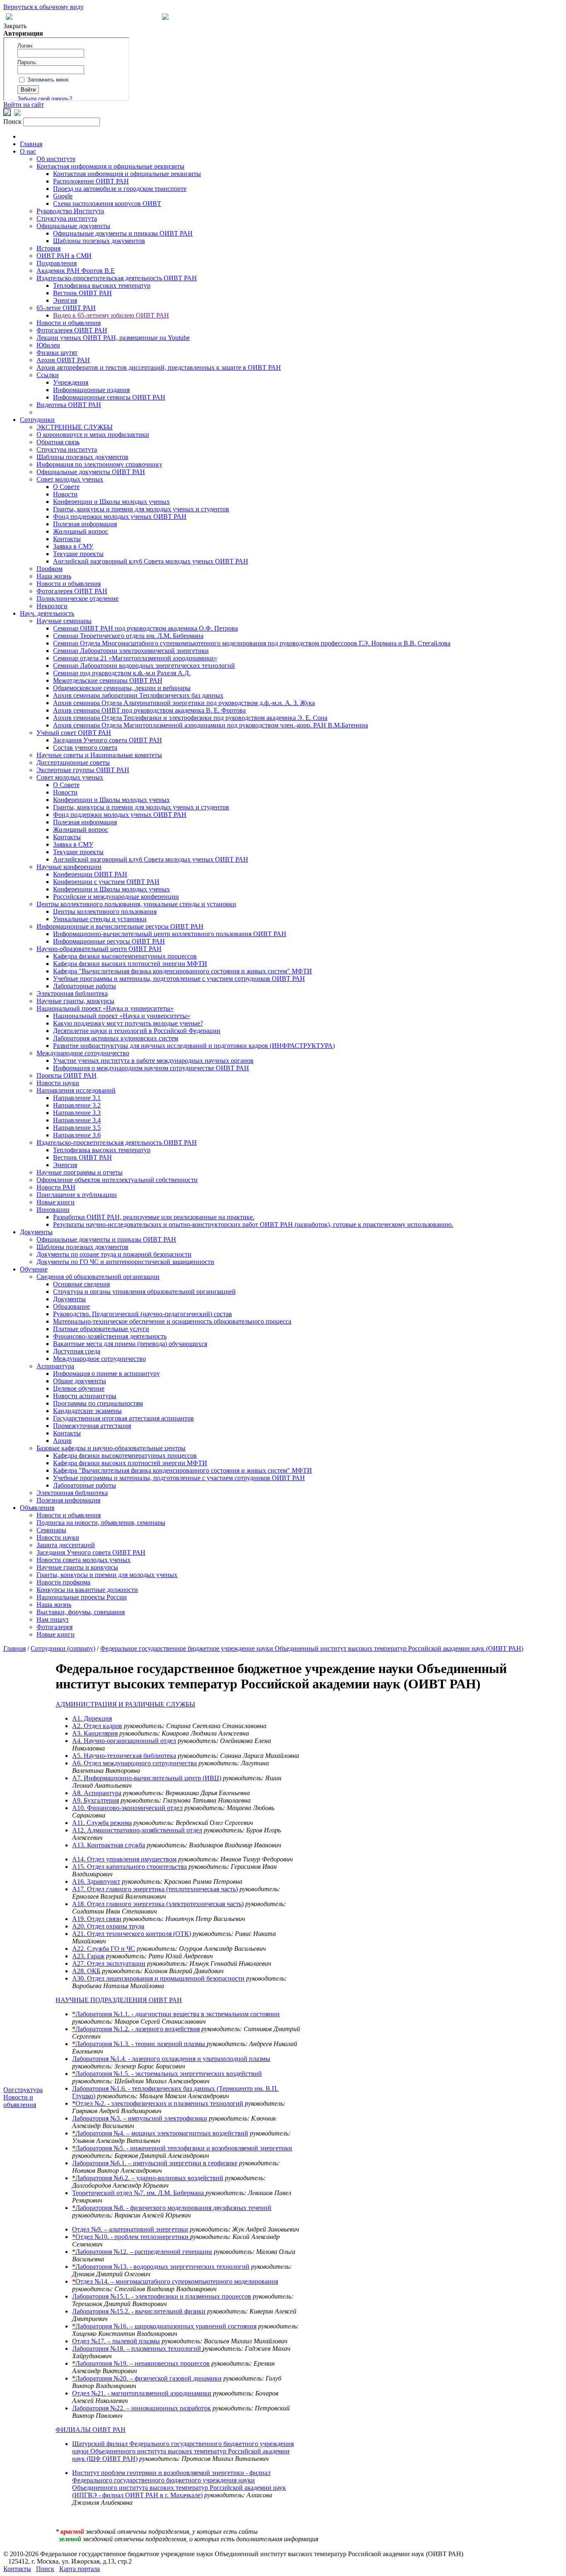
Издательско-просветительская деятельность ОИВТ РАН (117, 278)
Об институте (56, 159)
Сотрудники (37, 420)
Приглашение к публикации (77, 1195)
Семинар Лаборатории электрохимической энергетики (131, 651)
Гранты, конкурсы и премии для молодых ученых (107, 1575)
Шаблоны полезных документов (99, 241)
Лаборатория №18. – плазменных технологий (137, 2348)
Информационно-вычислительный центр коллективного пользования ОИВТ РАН (170, 934)
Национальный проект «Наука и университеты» (105, 1008)
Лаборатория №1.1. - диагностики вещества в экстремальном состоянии (176, 2014)
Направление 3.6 (77, 1135)
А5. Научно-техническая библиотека (124, 1756)
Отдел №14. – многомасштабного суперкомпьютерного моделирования (175, 2281)
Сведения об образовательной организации (98, 1277)
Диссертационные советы (73, 762)
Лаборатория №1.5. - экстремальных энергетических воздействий (167, 2074)
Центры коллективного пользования (105, 911)
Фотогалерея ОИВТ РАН (72, 330)
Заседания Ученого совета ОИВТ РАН (108, 740)
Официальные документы (73, 226)
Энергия (65, 300)
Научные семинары (64, 621)
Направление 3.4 (77, 1120)
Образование (71, 1306)
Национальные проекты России (82, 1597)
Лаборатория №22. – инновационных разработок (141, 2408)
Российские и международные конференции (116, 897)
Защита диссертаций (66, 1545)
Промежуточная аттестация (92, 1426)
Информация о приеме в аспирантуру (106, 1373)
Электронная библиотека (72, 993)
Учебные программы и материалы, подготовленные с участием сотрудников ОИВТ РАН (179, 979)
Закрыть (15, 26)
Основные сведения (81, 1284)
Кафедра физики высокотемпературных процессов (125, 956)
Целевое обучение (79, 1388)
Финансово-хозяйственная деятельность (110, 1336)
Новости (65, 494)
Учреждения (71, 382)
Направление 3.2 (77, 1105)
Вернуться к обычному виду (44, 7)
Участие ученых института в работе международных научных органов (153, 1060)
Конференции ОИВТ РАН (90, 874)
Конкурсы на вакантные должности (87, 1590)
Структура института (67, 218)
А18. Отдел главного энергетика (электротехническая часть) (158, 1904)
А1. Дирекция (92, 1718)
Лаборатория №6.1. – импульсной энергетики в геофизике (155, 2163)
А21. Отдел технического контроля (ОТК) (132, 1934)
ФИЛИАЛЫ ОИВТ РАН (91, 2430)
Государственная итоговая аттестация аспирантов (123, 1418)
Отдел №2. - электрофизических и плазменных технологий (158, 2103)
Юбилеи (48, 345)
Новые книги (56, 1202)
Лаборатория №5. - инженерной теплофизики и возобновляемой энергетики (182, 2148)
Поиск (45, 2569)
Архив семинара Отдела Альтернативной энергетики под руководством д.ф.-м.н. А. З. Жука (184, 703)
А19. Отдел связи (97, 1919)
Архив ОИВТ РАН (63, 360)
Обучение (34, 1269)
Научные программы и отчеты (80, 1172)
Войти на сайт (24, 105)
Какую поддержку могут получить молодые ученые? (128, 1023)
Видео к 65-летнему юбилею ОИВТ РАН (111, 315)
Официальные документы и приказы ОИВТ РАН (123, 233)
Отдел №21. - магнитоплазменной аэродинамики (142, 2393)
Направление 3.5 (77, 1128)
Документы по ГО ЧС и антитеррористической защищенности (125, 1262)
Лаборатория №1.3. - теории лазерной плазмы (139, 2044)
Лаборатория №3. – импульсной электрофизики (140, 2118)
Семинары (51, 1530)
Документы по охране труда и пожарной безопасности (114, 1254)
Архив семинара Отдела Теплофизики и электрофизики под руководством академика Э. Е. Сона (190, 718)
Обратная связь (58, 442)
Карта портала (80, 2569)
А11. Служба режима (102, 1823)
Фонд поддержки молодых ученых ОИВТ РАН (120, 516)
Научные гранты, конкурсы (75, 1001)
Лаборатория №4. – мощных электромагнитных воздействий (160, 2133)
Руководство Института (70, 211)
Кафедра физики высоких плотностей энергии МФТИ (130, 964)
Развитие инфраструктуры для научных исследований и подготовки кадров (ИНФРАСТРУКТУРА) (194, 1046)
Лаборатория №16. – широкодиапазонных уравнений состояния (164, 2326)
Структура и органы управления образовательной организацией (144, 1292)
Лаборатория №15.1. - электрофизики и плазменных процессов (162, 2296)
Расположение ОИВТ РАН (91, 181)
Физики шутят (57, 353)
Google (63, 196)
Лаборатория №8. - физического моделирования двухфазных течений (172, 2208)
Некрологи (52, 606)
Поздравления (57, 263)
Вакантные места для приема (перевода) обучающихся (130, 1344)
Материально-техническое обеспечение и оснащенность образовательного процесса (172, 1321)
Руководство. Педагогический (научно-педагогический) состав (143, 1314)
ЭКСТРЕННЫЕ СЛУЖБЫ (75, 427)
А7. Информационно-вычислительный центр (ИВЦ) (147, 1778)
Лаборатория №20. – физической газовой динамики (147, 2378)
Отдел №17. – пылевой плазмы (116, 2341)
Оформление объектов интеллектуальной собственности (117, 1180)
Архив (62, 1441)
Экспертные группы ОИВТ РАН (83, 770)
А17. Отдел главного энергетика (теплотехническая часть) (155, 1889)
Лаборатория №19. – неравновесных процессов (141, 2363)
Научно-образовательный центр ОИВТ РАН (99, 949)
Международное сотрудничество (83, 1053)
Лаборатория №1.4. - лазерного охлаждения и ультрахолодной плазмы (171, 2059)
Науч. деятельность (47, 613)
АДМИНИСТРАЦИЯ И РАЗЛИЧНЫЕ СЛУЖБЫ (125, 1704)
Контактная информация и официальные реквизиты (110, 166)
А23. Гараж (88, 1956)
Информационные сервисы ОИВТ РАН (109, 397)
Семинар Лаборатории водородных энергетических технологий (144, 666)
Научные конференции (69, 867)
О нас (28, 151)
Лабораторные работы (85, 986)
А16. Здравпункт (96, 1881)
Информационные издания (91, 390)
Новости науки (58, 1083)
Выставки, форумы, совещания (81, 1612)
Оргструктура (23, 2090)
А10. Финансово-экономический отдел (127, 1808)
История (48, 248)
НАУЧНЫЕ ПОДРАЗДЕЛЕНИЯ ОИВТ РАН (119, 2000)
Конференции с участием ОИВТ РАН (106, 882)
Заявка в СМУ (73, 546)
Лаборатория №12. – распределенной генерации (142, 2252)
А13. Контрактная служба (109, 1845)
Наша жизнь (54, 576)
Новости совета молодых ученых (83, 1560)
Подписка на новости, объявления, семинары (101, 1523)
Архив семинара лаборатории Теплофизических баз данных (138, 695)
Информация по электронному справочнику (99, 464)
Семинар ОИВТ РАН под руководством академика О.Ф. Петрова (145, 628)
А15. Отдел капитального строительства (129, 1867)
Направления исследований (76, 1090)
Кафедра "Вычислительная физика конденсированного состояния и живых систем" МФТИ (183, 971)
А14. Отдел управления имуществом (124, 1859)
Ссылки (48, 375)
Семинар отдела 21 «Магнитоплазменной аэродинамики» (135, 658)
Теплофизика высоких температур (102, 285)
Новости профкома (63, 1582)
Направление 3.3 (77, 1113)
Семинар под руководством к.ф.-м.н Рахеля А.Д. (122, 673)
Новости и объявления (69, 323)
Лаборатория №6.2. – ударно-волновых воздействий (148, 2178)
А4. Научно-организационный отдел (124, 1741)
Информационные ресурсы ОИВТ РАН (109, 941)
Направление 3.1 (77, 1098)
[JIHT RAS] (17, 114)
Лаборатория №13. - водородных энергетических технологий (161, 2267)
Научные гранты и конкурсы (77, 1567)
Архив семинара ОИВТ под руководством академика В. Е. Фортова (149, 710)
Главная (31, 144)
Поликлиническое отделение (77, 598)
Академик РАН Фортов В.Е (76, 271)
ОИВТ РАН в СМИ (64, 256)
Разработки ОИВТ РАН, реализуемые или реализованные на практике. (154, 1217)
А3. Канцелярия (95, 1733)
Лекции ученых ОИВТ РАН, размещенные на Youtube (113, 338)
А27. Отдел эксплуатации (109, 1963)
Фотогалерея (54, 1627)
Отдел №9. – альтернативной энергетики (130, 2229)
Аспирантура (55, 1366)
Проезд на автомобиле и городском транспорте (120, 189)
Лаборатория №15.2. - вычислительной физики (139, 2311)
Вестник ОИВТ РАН (82, 293)
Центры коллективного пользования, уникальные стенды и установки (136, 904)
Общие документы (80, 1381)
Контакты (67, 539)
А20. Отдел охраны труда (108, 1926)
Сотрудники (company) (63, 1648)
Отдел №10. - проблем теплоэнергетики (131, 2237)
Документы (36, 1232)
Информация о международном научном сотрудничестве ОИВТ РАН (151, 1068)
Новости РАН (56, 1187)
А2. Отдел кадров (97, 1726)
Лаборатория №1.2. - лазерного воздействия (136, 2029)
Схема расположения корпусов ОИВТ (107, 203)
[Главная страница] (165, 18)
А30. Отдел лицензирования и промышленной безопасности (158, 1978)
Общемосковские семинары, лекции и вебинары (122, 688)
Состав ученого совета (85, 748)
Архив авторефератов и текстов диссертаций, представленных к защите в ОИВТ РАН (159, 367)
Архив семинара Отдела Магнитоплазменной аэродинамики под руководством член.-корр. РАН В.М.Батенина (210, 725)
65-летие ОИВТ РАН (66, 308)
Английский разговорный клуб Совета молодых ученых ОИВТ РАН (151, 561)
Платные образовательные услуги (101, 1329)
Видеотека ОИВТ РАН (69, 405)
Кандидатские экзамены (87, 1411)
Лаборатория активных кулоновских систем (116, 1038)
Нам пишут (53, 1619)
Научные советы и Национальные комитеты (99, 755)
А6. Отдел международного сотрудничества (134, 1763)
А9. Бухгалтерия (96, 1800)
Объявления (37, 1508)
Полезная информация (85, 524)
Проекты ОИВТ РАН (67, 1075)
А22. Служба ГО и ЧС (104, 1949)
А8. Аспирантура (97, 1793)
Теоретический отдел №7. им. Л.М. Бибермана (139, 2193)
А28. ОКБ (86, 1971)
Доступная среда (77, 1351)
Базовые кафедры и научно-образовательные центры (111, 1448)
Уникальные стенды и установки (100, 919)
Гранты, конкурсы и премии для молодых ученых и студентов (141, 509)
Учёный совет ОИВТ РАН (74, 733)
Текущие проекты (78, 554)
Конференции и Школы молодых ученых (111, 502)
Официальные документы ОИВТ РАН (91, 472)
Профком (50, 569)
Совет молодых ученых (70, 479)
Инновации (53, 1210)
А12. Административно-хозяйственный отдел (137, 1830)
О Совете (66, 487)
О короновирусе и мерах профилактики (93, 435)
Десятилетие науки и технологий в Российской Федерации (137, 1031)
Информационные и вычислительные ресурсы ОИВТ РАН (120, 926)
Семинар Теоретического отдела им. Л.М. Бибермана (128, 636)
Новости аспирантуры (85, 1396)
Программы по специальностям (98, 1403)
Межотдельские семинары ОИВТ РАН (108, 680)
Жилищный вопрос (81, 531)
